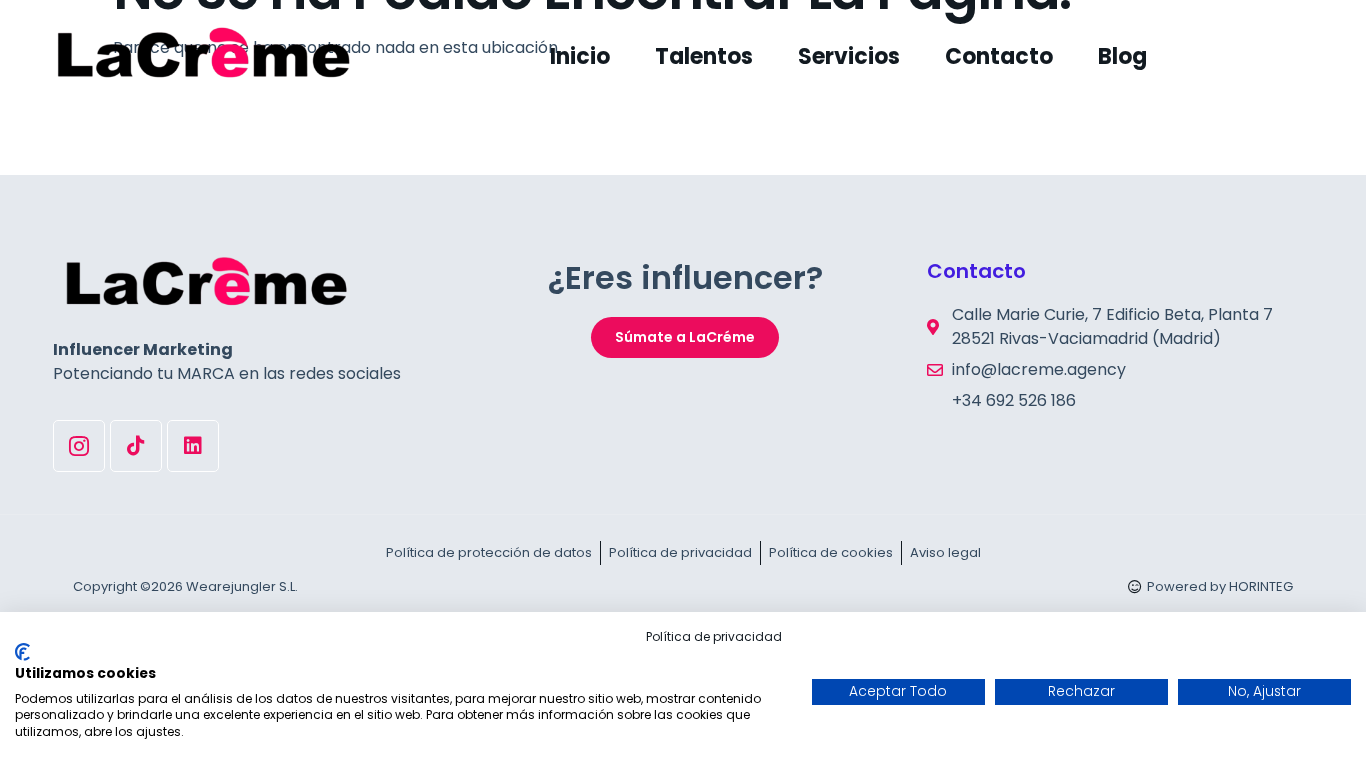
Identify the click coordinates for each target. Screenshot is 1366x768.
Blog (1122, 56)
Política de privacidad (714, 636)
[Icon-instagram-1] (79, 446)
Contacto (999, 56)
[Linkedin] (193, 446)
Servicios (849, 56)
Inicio (580, 56)
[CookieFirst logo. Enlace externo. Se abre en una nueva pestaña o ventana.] (22, 652)
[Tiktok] (136, 446)
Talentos (704, 56)
